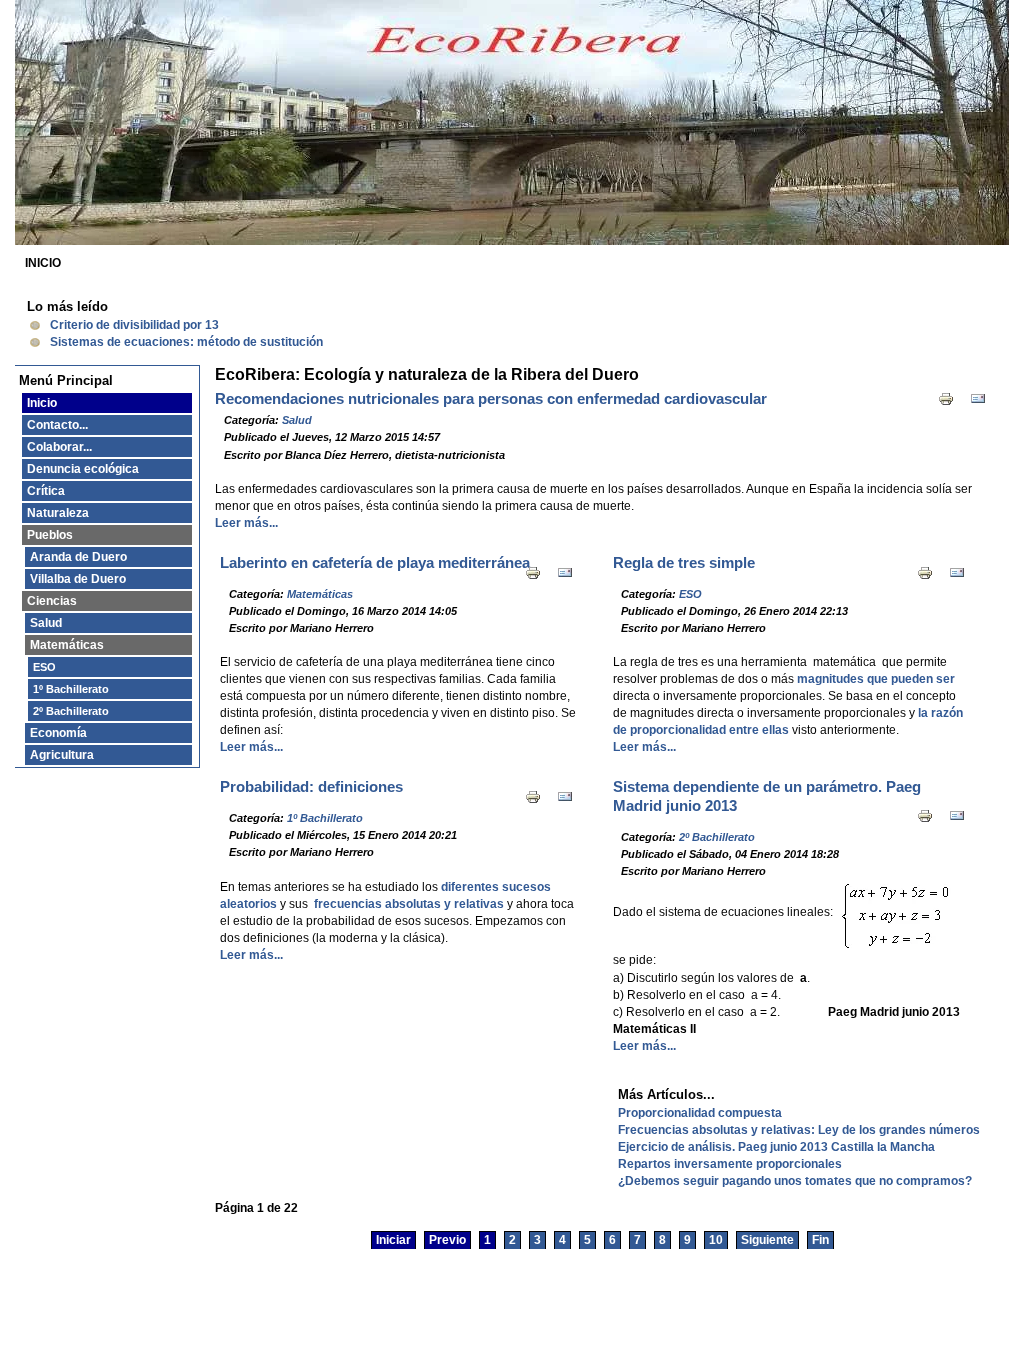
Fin (820, 1240)
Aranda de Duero (78, 557)
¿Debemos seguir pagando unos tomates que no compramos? (795, 1181)
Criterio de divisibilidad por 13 (134, 325)
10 (716, 1240)
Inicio (42, 403)
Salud (46, 623)
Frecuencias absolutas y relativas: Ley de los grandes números (799, 1130)
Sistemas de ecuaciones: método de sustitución (186, 342)
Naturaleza (58, 513)
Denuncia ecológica (83, 469)
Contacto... (57, 425)
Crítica (46, 491)
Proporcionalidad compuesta (700, 1113)
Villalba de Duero (78, 579)
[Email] (978, 403)
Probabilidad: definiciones (311, 787)
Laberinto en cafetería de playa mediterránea (375, 563)
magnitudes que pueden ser (876, 679)
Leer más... (246, 523)
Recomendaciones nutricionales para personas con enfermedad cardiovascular (491, 399)
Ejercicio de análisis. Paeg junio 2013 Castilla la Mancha (776, 1147)
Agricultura (62, 755)
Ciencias (52, 601)
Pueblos (50, 535)
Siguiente (767, 1240)
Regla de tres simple (684, 563)
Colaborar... (59, 447)
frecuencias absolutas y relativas (409, 904)
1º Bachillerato (71, 689)
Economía (58, 733)
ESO (44, 667)
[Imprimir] (946, 403)
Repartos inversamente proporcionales (730, 1164)
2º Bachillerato (71, 711)
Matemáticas (67, 645)
